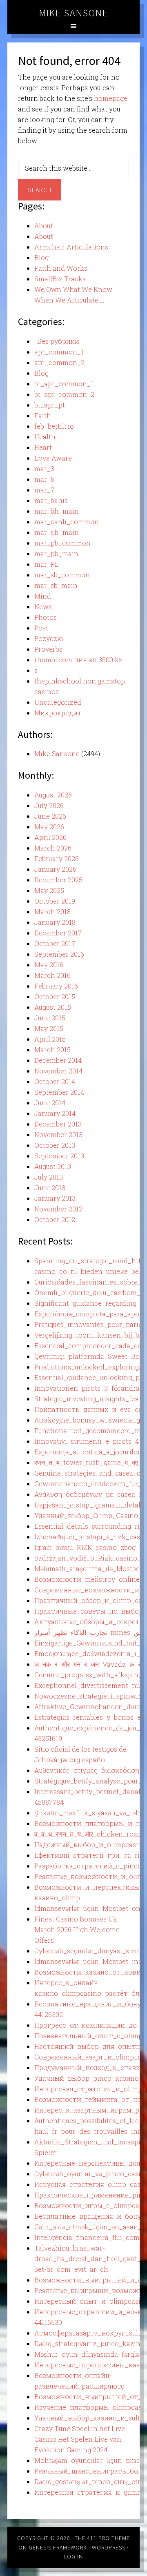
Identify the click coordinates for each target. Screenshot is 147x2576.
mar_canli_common (67, 522)
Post (41, 628)
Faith (43, 415)
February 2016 (56, 986)
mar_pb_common (62, 543)
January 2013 (55, 1198)
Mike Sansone (74, 13)
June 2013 (50, 1188)
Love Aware (53, 458)
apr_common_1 (59, 352)
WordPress (109, 2547)
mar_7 (44, 490)
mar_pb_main (56, 553)
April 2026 (50, 837)
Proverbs (48, 649)
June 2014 (50, 1103)
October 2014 (55, 1081)
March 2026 (53, 848)
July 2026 (49, 805)
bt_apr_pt (50, 405)
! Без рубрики (57, 341)
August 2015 (53, 1007)
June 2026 (50, 816)
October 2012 (55, 1219)
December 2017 (58, 933)
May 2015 (49, 1028)
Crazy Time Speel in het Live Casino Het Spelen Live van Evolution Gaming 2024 (80, 2439)
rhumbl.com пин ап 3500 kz (78, 660)
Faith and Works (61, 268)
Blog (41, 257)
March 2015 (52, 1050)
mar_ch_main (57, 532)
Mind (43, 596)
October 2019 (55, 901)
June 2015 (50, 1018)
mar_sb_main (56, 585)
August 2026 (53, 795)
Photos (46, 617)
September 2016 (59, 954)
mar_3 (44, 469)
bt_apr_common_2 (64, 394)
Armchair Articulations (71, 247)
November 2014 (58, 1071)
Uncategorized (58, 702)
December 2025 (58, 880)
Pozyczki (49, 638)
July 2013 (49, 1177)
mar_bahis (51, 500)
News (43, 607)
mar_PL (47, 564)
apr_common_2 (59, 362)
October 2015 (55, 996)
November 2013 (58, 1134)
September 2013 (59, 1156)
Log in (73, 2556)
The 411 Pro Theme (102, 2538)
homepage (111, 98)
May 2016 (49, 965)
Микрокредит (58, 713)
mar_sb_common (62, 575)
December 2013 (58, 1124)
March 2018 (52, 912)
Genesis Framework (58, 2547)
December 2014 (58, 1060)
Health (45, 437)
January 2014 (55, 1113)
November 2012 (58, 1209)
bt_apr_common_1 (64, 384)
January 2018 (55, 922)
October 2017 (55, 943)
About (44, 226)
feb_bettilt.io (54, 426)
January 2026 (55, 869)
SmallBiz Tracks (60, 279)
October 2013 (55, 1145)
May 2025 (49, 890)
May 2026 (49, 827)
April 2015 (50, 1039)
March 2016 (52, 975)
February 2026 (57, 858)
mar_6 (44, 479)
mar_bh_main (57, 511)
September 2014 (59, 1092)
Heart (43, 447)
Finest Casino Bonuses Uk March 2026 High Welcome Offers (77, 1929)
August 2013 (53, 1166)
